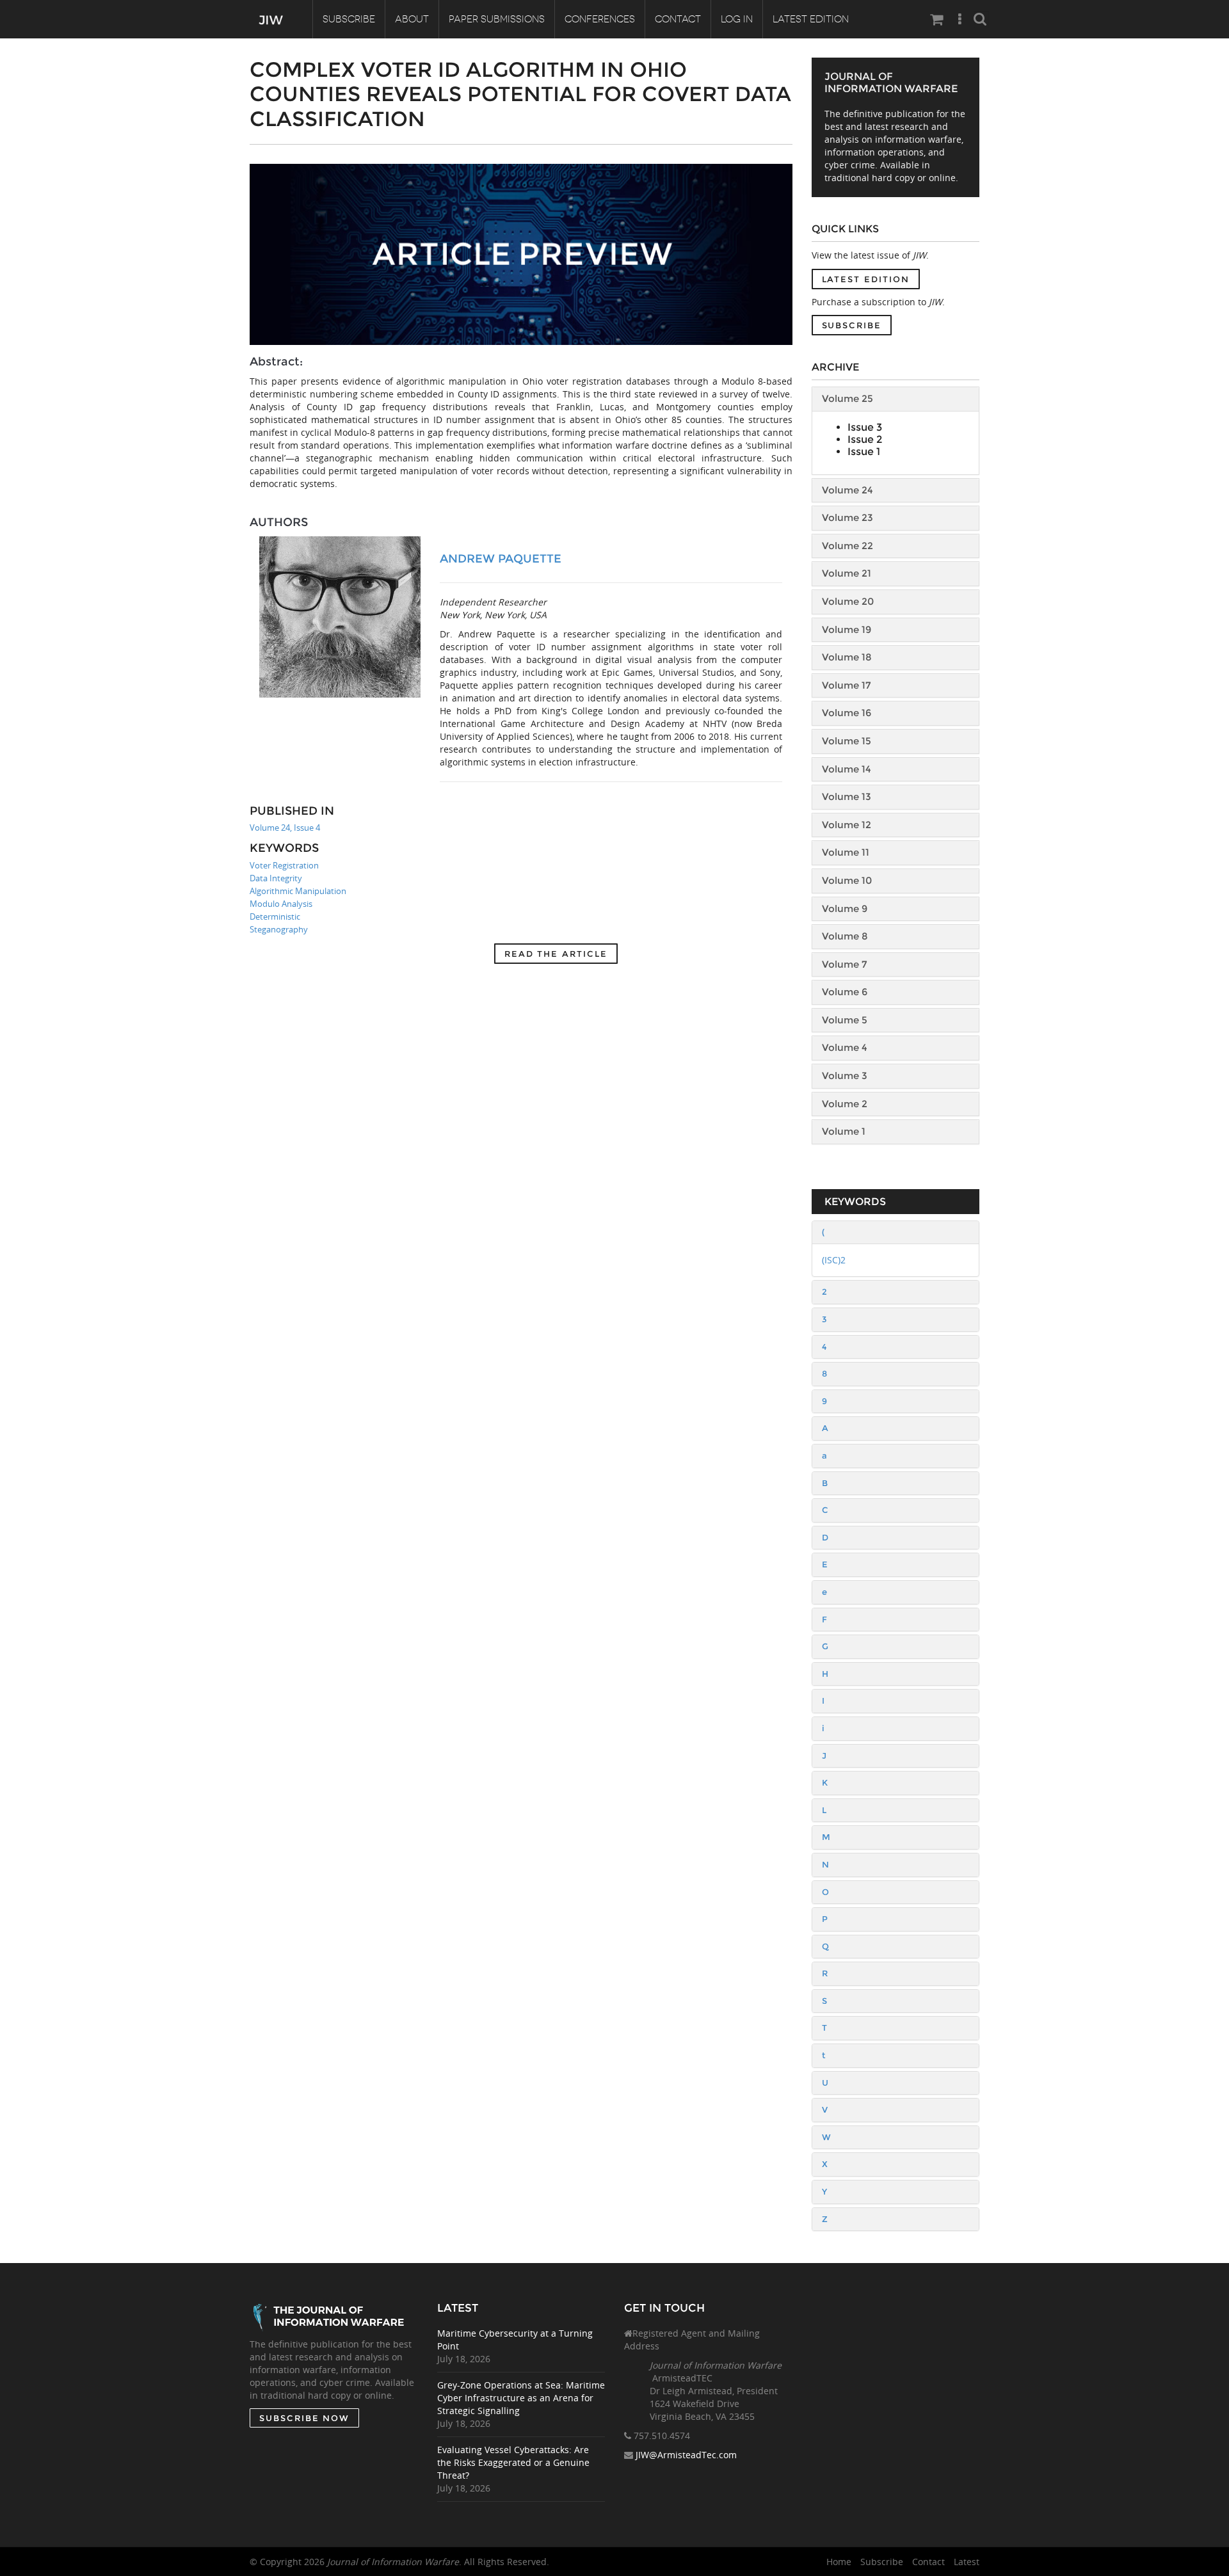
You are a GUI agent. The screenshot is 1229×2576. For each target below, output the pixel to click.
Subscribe (349, 19)
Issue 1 (864, 452)
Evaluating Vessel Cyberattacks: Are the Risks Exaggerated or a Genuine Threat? (513, 2462)
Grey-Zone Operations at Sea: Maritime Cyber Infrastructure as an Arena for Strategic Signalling (521, 2398)
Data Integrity (276, 878)
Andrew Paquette (501, 559)
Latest (967, 2562)
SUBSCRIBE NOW (304, 2418)
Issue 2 (865, 439)
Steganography (279, 929)
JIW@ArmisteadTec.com (686, 2455)
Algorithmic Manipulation (298, 891)
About (412, 19)
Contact (678, 19)
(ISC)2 (834, 1260)
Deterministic (275, 916)
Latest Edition (811, 19)
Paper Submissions (497, 19)
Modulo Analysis (281, 904)
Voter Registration (284, 865)
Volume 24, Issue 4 (285, 828)
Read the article (556, 954)
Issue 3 (865, 427)
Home (839, 2562)
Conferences (600, 19)
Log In (737, 19)
